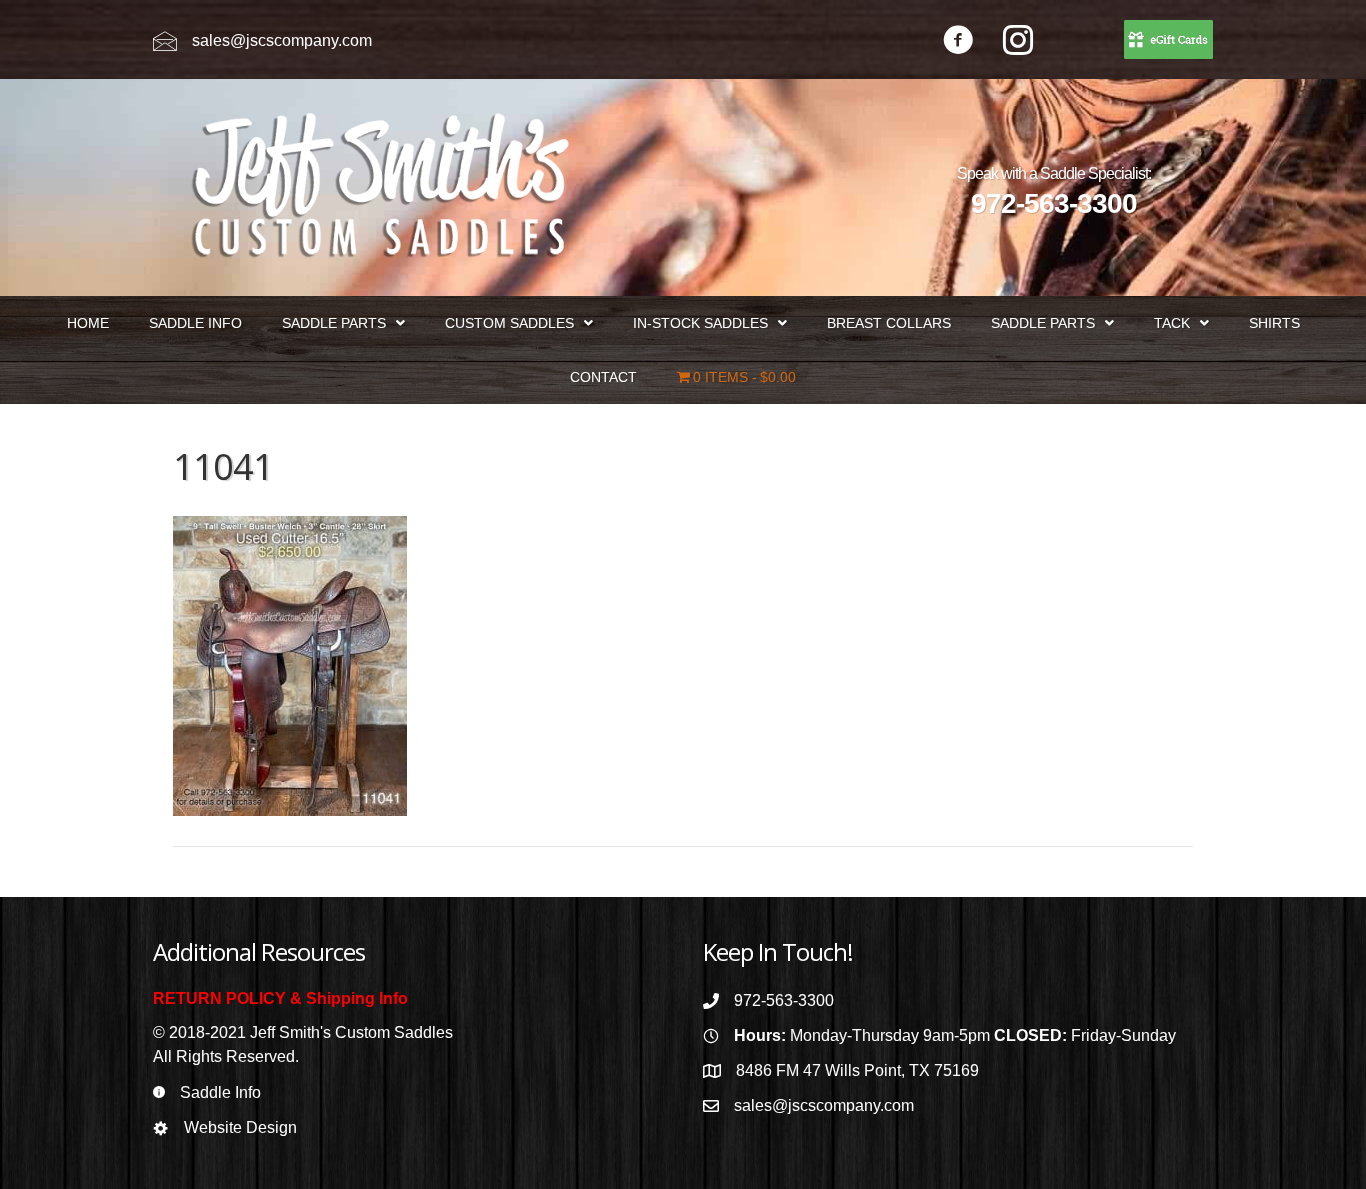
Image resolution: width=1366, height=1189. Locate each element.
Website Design (240, 1127)
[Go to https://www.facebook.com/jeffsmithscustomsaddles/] (958, 42)
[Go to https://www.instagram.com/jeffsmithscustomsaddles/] (1018, 42)
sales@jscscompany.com (282, 40)
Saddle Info (220, 1092)
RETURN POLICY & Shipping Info (280, 998)
